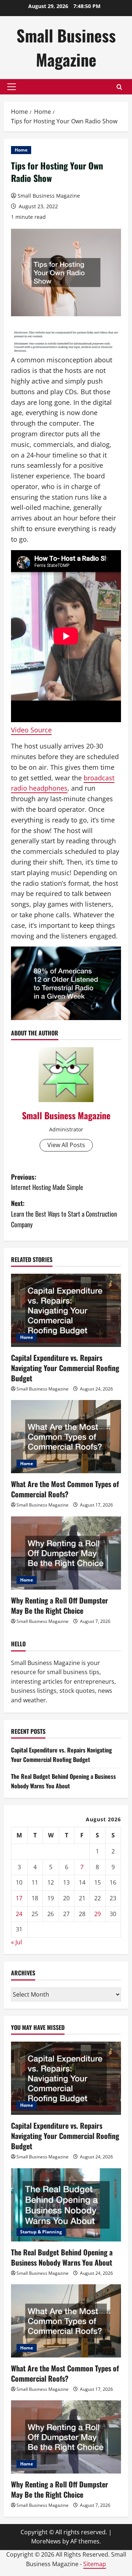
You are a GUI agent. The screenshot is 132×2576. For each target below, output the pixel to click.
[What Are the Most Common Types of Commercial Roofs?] (66, 1437)
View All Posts (66, 1145)
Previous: (47, 1182)
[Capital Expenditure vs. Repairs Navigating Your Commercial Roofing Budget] (66, 1310)
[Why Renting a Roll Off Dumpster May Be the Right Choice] (66, 1553)
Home (21, 150)
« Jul (16, 1942)
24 (19, 1914)
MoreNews (46, 2541)
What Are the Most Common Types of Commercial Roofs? (65, 1489)
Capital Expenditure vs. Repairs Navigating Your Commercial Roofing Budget (65, 1368)
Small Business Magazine (66, 47)
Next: (64, 1214)
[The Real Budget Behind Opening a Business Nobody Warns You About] (66, 2205)
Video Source (31, 730)
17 (19, 1898)
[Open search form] (119, 87)
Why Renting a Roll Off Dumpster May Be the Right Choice (60, 1605)
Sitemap (95, 2564)
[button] (12, 87)
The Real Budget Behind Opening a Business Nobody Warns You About (63, 1781)
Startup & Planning (41, 2232)
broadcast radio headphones (63, 783)
